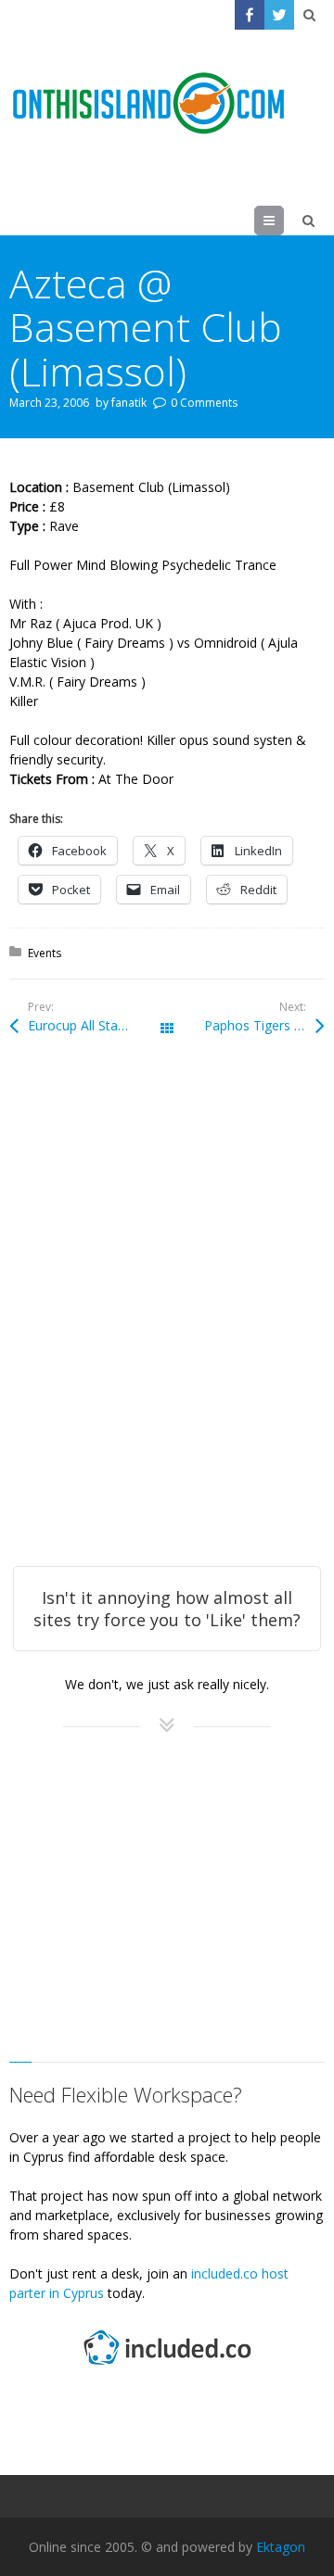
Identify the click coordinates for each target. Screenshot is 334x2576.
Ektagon (281, 2547)
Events (45, 953)
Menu (283, 220)
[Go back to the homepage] (148, 104)
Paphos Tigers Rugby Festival (264, 1025)
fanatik (129, 403)
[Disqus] (167, 1326)
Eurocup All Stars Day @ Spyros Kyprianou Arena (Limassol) (97, 1025)
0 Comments (204, 403)
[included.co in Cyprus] (167, 2367)
